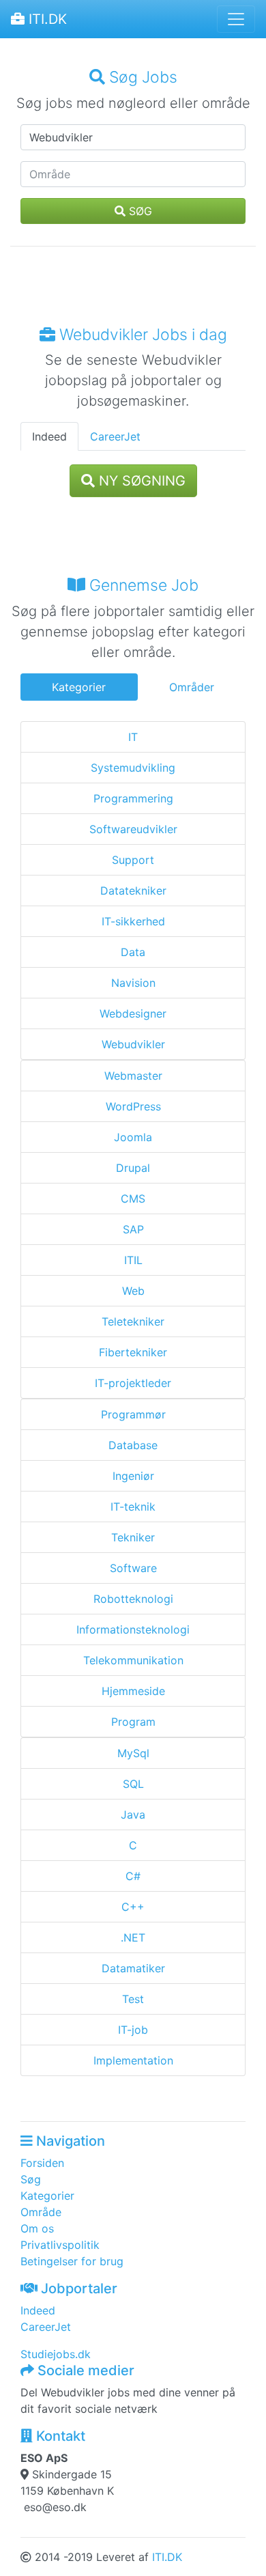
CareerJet (115, 436)
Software (133, 1568)
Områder (192, 687)
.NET (133, 1937)
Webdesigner (133, 1013)
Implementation (133, 2060)
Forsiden (42, 2163)
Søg (31, 2179)
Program (133, 1722)
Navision (133, 983)
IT (133, 737)
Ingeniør (133, 1476)
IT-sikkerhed (133, 921)
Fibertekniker (133, 1352)
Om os (37, 2228)
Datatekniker (133, 891)
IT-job (133, 2030)
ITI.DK (46, 19)
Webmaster (133, 1076)
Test (133, 1999)
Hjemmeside (133, 1691)
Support (133, 860)
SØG (139, 211)
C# (133, 1876)
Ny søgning (140, 481)
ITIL (133, 1260)
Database (133, 1445)
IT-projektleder (133, 1383)
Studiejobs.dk (56, 2354)
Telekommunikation (133, 1660)
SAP (133, 1229)
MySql (133, 1753)
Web (133, 1291)
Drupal (133, 1168)
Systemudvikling (133, 768)
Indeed (49, 436)
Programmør (133, 1414)
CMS (133, 1199)
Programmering (133, 798)
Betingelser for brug (72, 2261)
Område (41, 2212)
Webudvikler (133, 1044)
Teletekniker (133, 1321)
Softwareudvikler (133, 829)
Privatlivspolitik (60, 2245)
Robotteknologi (133, 1599)
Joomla (133, 1137)
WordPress (133, 1106)
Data (133, 952)
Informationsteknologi (133, 1629)
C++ (133, 1907)
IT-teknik (133, 1507)
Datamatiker (133, 1968)
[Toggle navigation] (236, 19)
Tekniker (133, 1537)
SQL (133, 1784)
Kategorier (79, 687)
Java (133, 1815)
